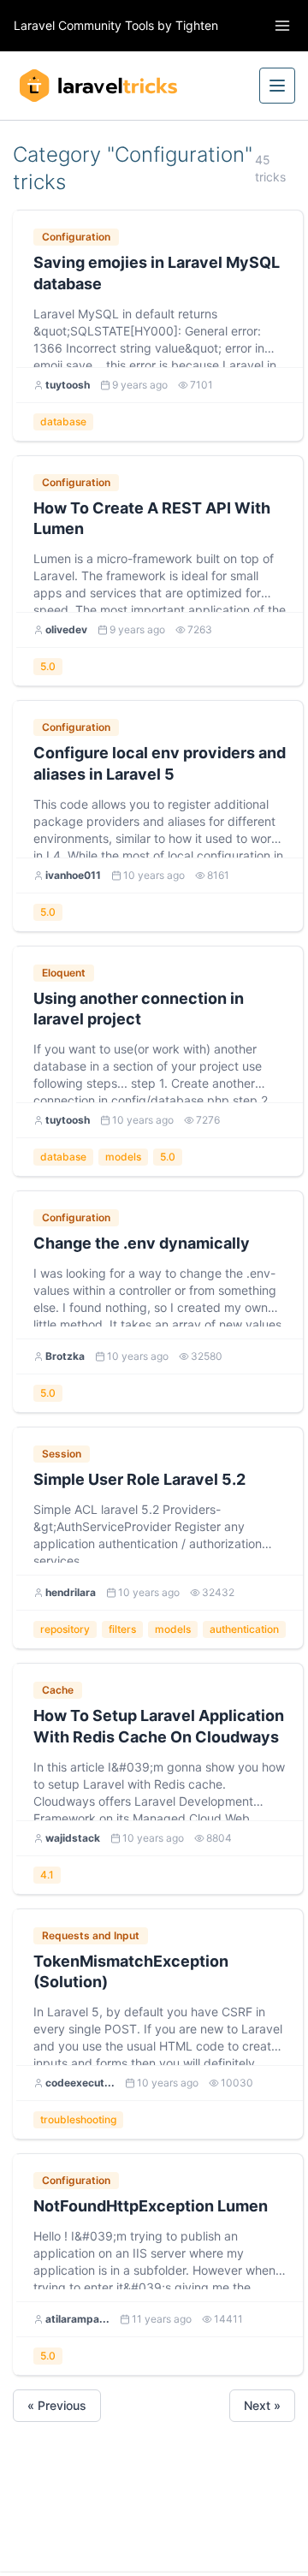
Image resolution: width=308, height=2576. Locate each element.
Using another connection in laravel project (139, 1009)
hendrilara (71, 1592)
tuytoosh (68, 385)
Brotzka (65, 1356)
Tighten (197, 25)
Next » (262, 2405)
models (123, 1157)
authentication (244, 1629)
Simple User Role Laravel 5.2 (139, 1479)
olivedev (66, 629)
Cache (58, 1690)
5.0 (48, 666)
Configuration (76, 237)
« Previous (57, 2405)
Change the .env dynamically (142, 1243)
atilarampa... (77, 2319)
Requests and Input (91, 1935)
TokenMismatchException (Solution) (131, 1972)
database (63, 421)
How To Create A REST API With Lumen (152, 519)
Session (62, 1454)
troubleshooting (78, 2119)
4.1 (47, 1875)
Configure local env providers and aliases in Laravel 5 (160, 763)
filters (122, 1629)
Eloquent (64, 973)
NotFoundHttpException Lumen (151, 2206)
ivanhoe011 (73, 875)
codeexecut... (80, 2083)
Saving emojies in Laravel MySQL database (157, 273)
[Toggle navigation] (282, 26)
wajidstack (73, 1838)
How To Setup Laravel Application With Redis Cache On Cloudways (159, 1726)
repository (65, 1629)
